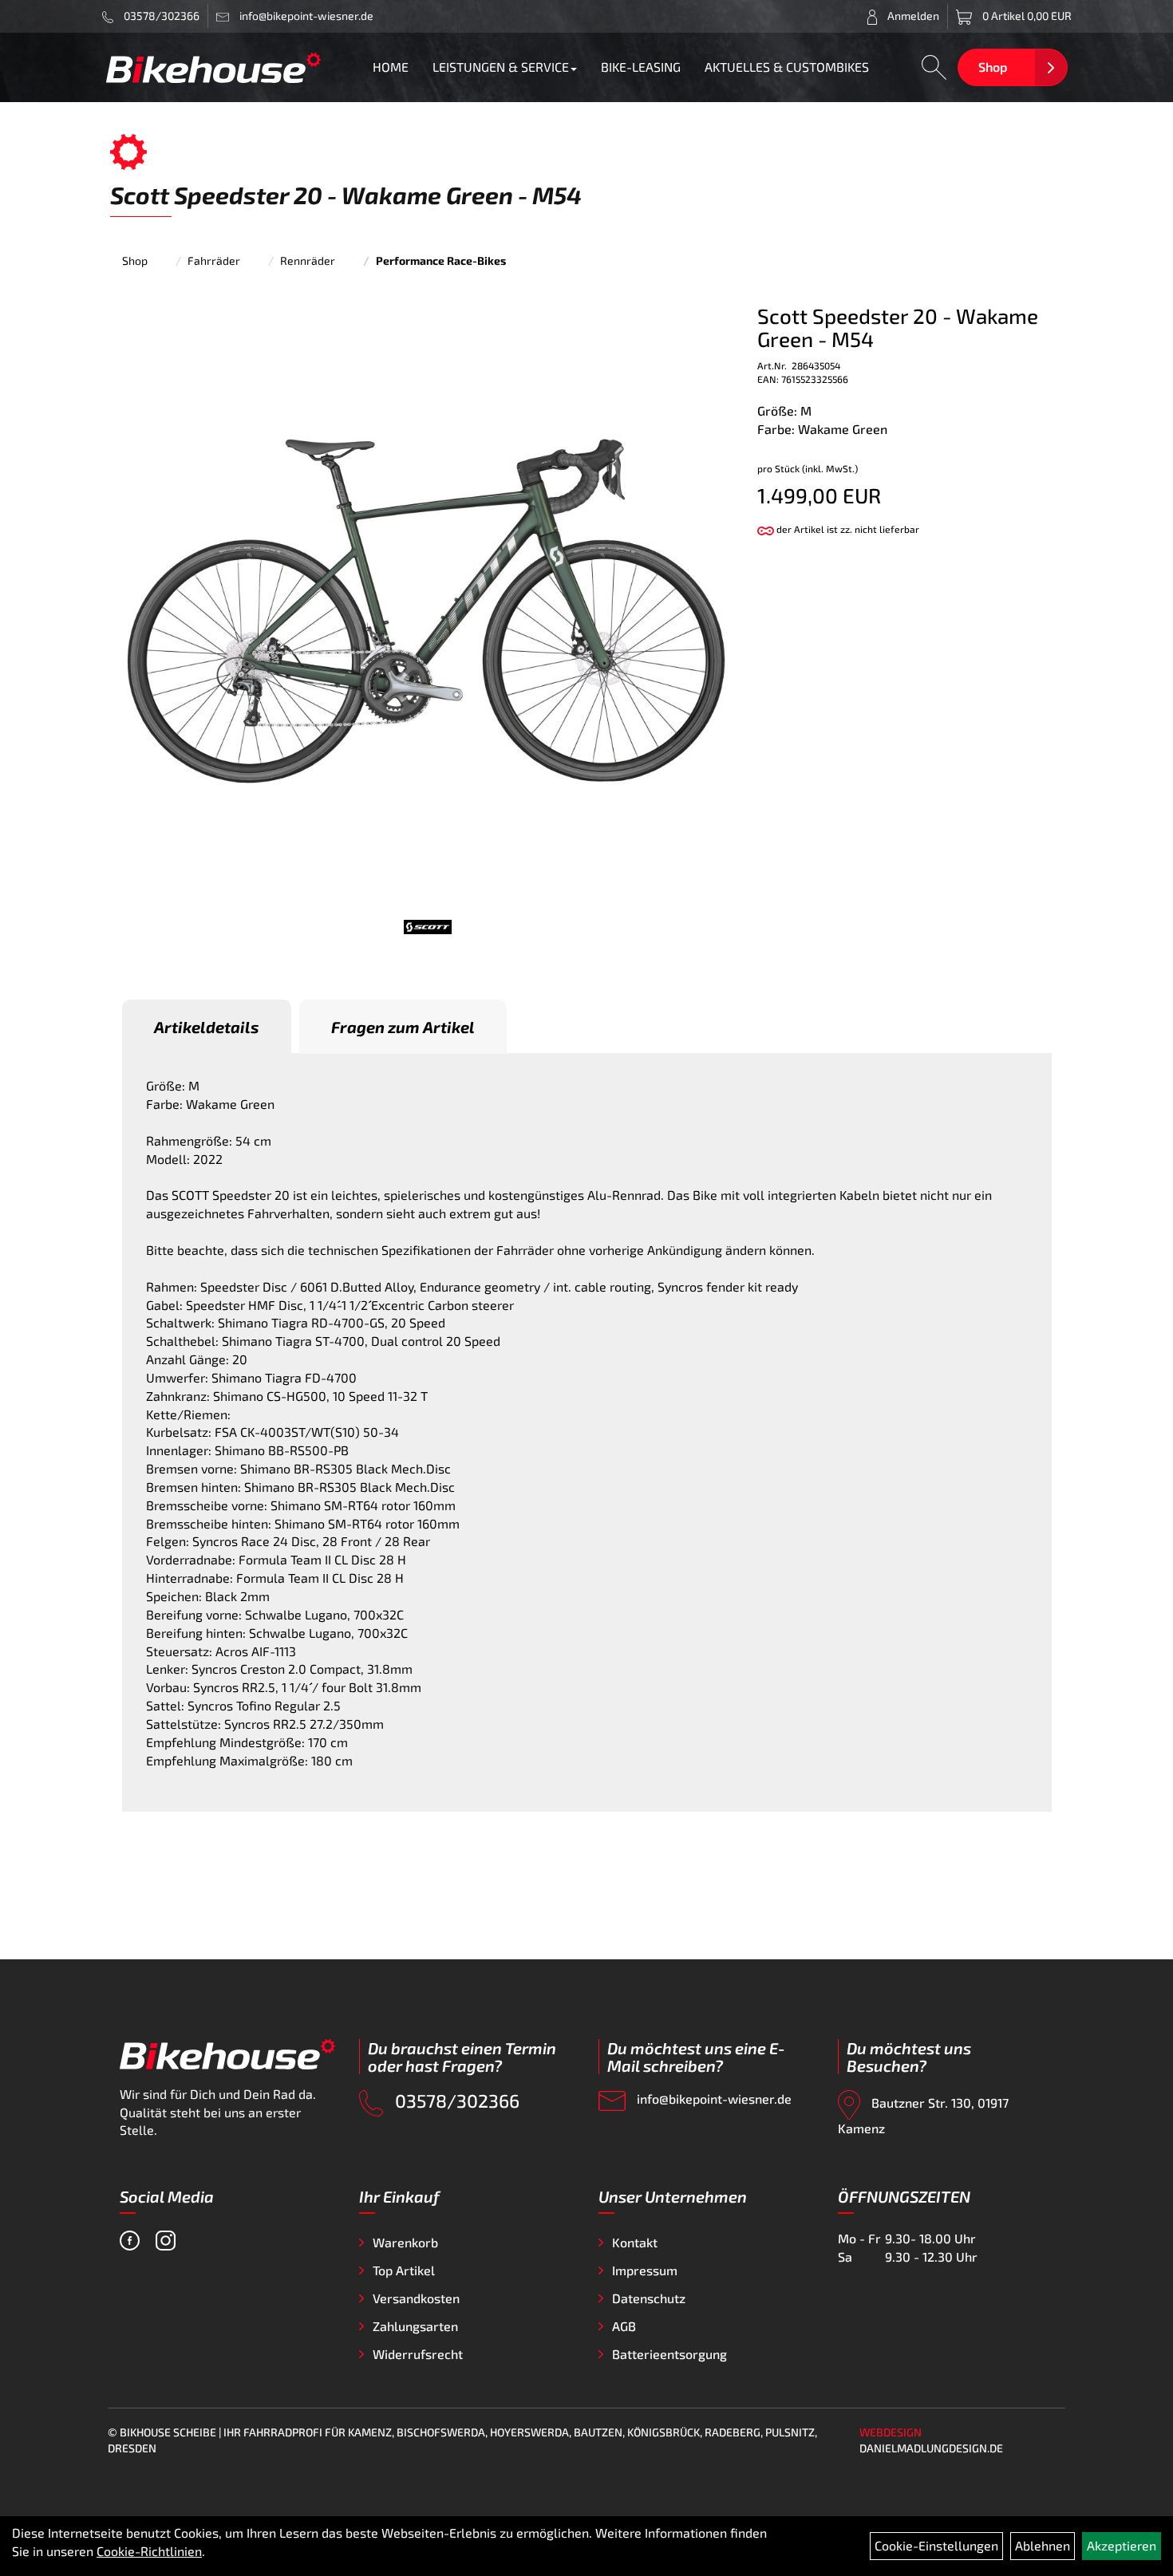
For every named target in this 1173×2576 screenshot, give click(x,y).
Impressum (645, 2270)
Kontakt (635, 2242)
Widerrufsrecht (418, 2354)
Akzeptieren (1122, 2545)
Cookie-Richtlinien (149, 2551)
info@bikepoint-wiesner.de (713, 2099)
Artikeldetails (207, 1027)
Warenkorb (405, 2242)
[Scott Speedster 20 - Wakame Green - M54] (428, 609)
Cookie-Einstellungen (936, 2545)
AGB (624, 2326)
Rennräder (308, 260)
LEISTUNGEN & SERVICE (501, 67)
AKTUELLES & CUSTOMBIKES (787, 67)
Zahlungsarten (415, 2326)
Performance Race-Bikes (441, 260)
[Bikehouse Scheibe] (214, 67)
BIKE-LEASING (641, 67)
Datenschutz (649, 2298)
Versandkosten (416, 2298)
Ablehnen (1043, 2545)
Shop (993, 67)
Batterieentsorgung (669, 2354)
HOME (391, 67)
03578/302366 (160, 16)
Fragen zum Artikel (403, 1027)
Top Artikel (404, 2270)
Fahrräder (214, 260)
